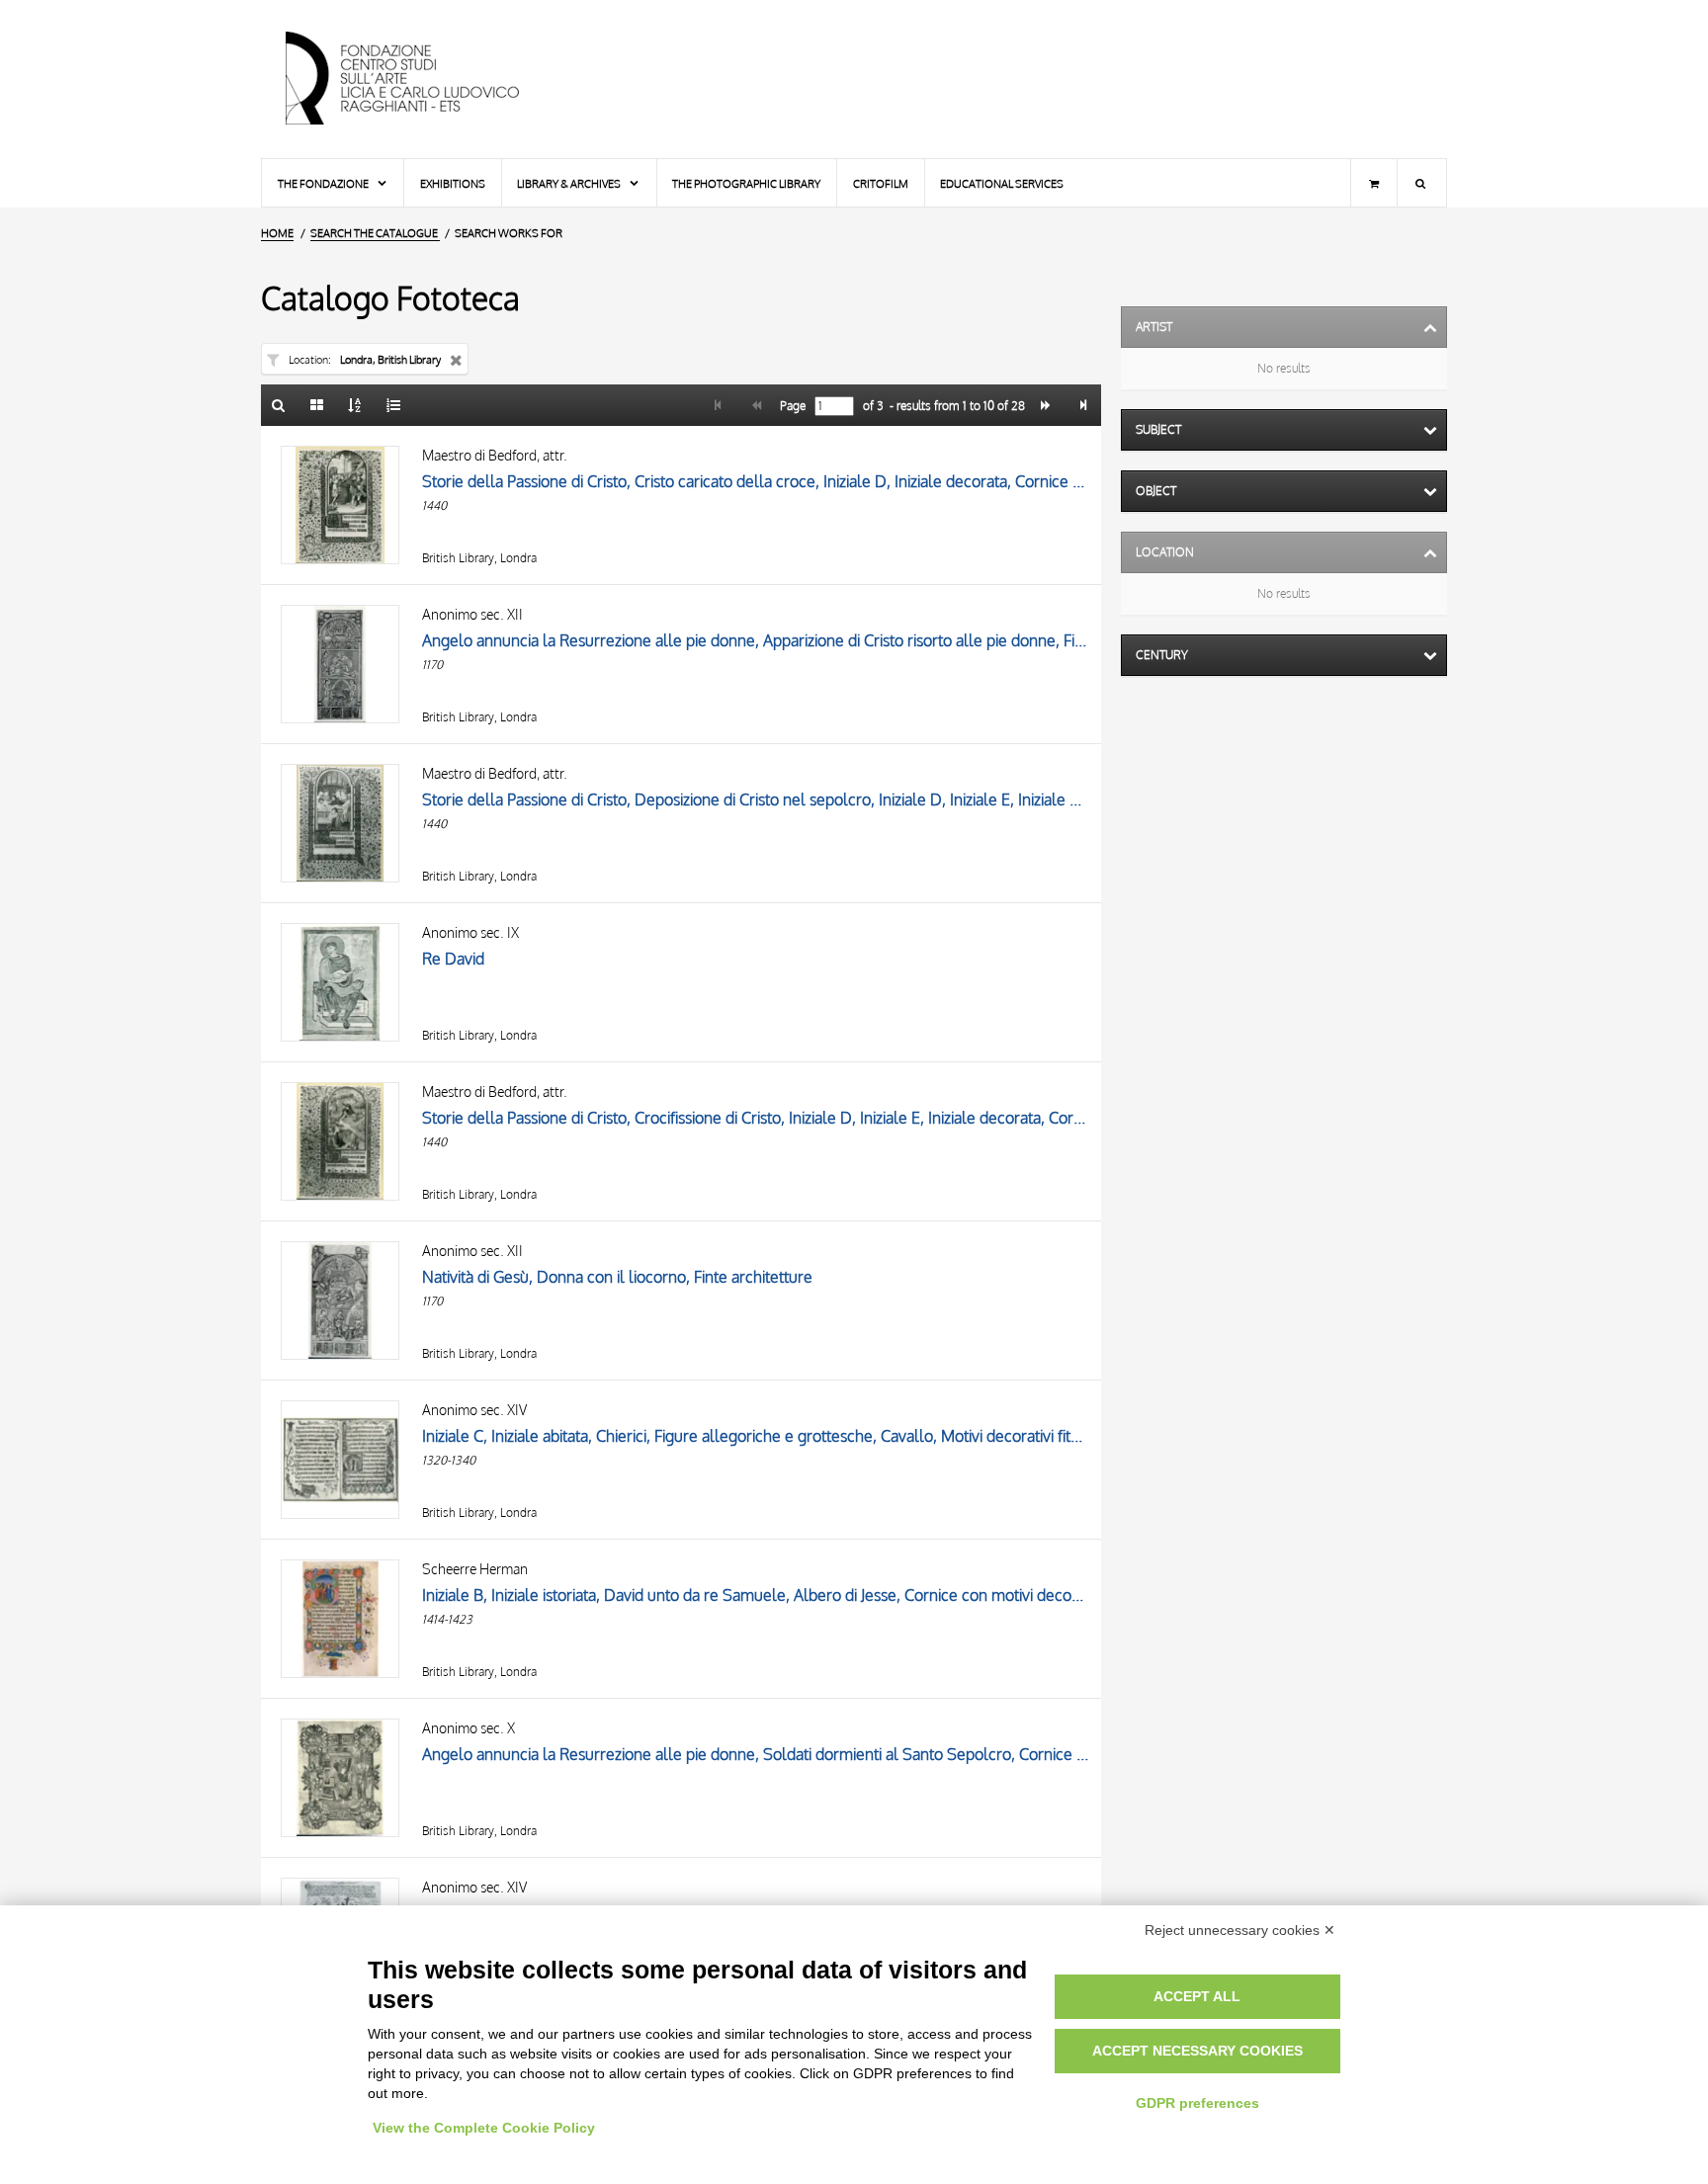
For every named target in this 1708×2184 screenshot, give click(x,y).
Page (791, 406)
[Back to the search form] (279, 405)
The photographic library (746, 183)
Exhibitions (453, 183)
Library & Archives (570, 183)
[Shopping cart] (1374, 183)
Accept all (1197, 1996)
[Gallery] (317, 405)
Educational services (1002, 183)
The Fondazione (324, 183)
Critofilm (881, 183)
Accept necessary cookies (1197, 2051)
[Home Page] (419, 79)
